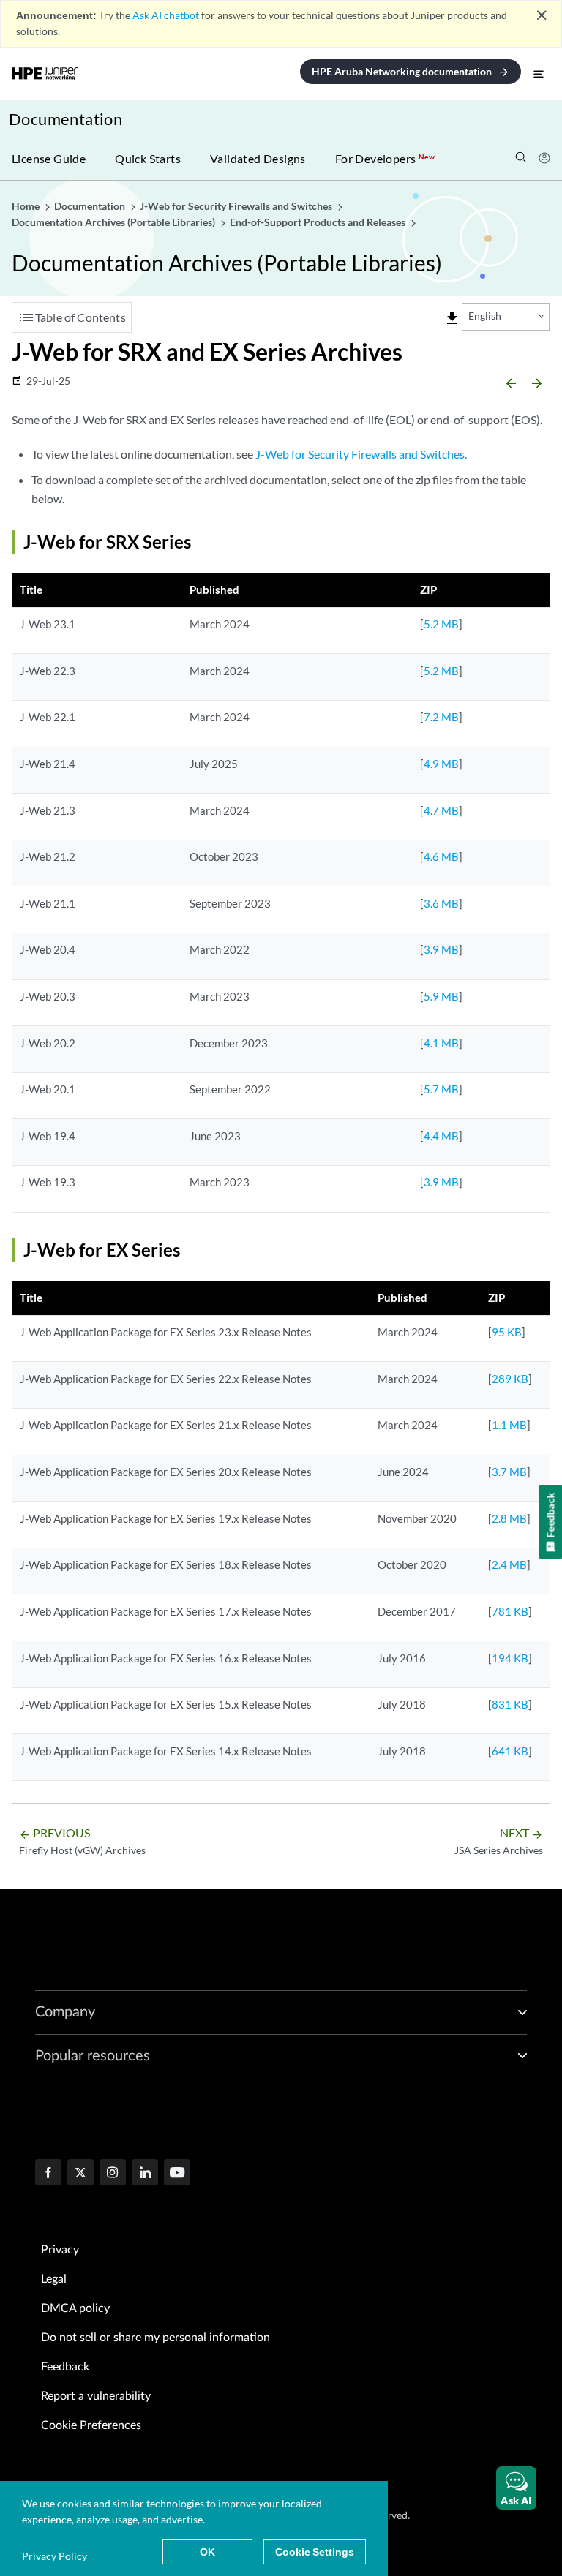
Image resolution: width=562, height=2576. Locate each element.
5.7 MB (441, 1089)
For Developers (385, 158)
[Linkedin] (145, 2174)
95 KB (507, 1332)
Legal (54, 2279)
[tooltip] (452, 318)
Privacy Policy (55, 2556)
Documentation (65, 119)
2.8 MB (509, 1518)
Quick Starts (148, 158)
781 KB (510, 1611)
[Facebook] (48, 2174)
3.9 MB (441, 949)
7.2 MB (441, 717)
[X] (80, 2174)
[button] (516, 2488)
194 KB (510, 1658)
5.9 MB (441, 996)
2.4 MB (509, 1564)
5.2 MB (441, 624)
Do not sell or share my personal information (156, 2338)
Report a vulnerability (96, 2396)
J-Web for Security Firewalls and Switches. (361, 454)
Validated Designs (258, 158)
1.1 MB (509, 1425)
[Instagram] (113, 2174)
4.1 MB (441, 1043)
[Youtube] (177, 2174)
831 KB (510, 1704)
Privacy (60, 2250)
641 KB (510, 1751)
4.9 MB (441, 764)
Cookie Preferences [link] (91, 2425)
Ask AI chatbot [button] (166, 15)
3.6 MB (441, 903)
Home (27, 206)
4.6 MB (441, 856)
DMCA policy (75, 2308)
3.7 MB (509, 1472)
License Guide (49, 158)
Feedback (65, 2367)
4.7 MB (441, 810)
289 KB (510, 1379)
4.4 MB (441, 1136)
